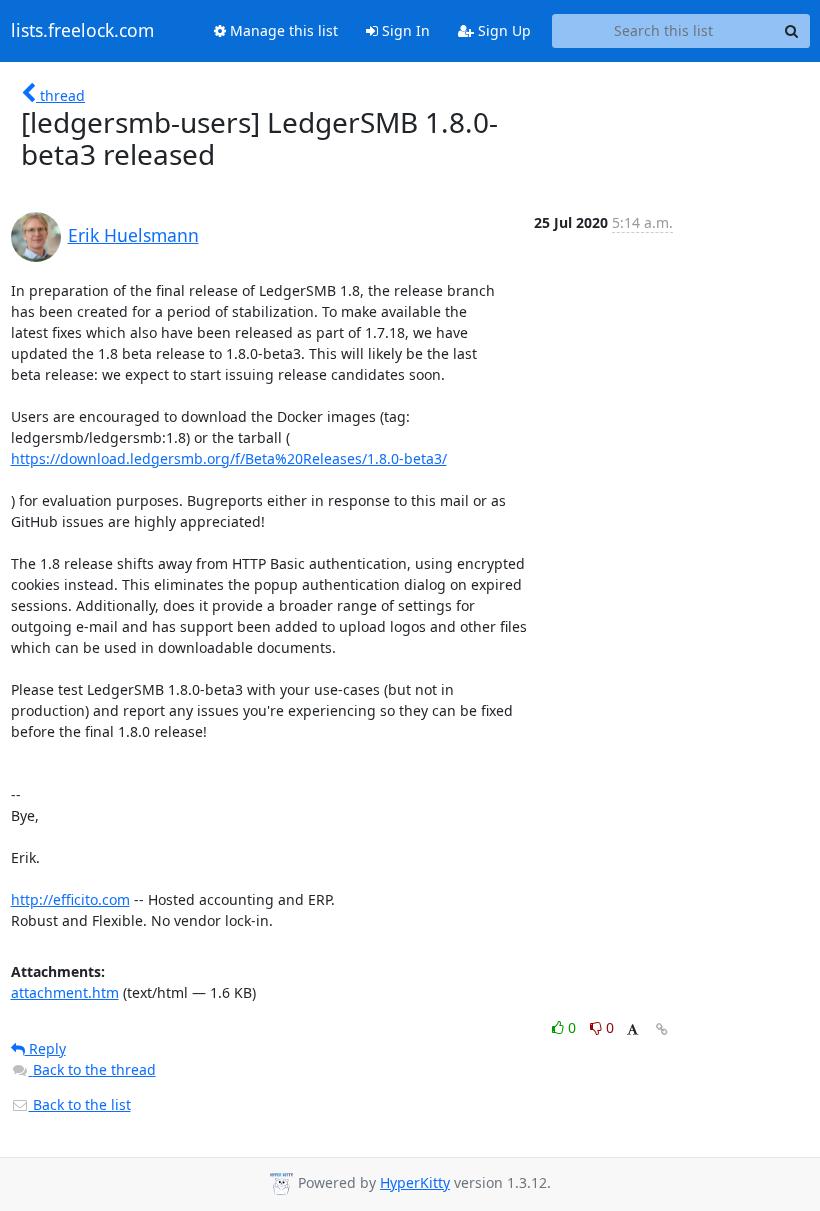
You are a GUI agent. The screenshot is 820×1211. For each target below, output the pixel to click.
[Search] (792, 31)
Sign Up (502, 30)
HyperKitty (415, 1182)
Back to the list (80, 1104)
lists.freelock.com (82, 31)
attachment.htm (65, 992)
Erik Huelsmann (133, 235)
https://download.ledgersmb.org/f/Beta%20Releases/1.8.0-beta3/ (229, 458)
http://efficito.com (70, 899)
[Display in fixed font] (632, 1030)
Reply (45, 1048)
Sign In (404, 30)
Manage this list (282, 30)
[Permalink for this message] (662, 1029)
